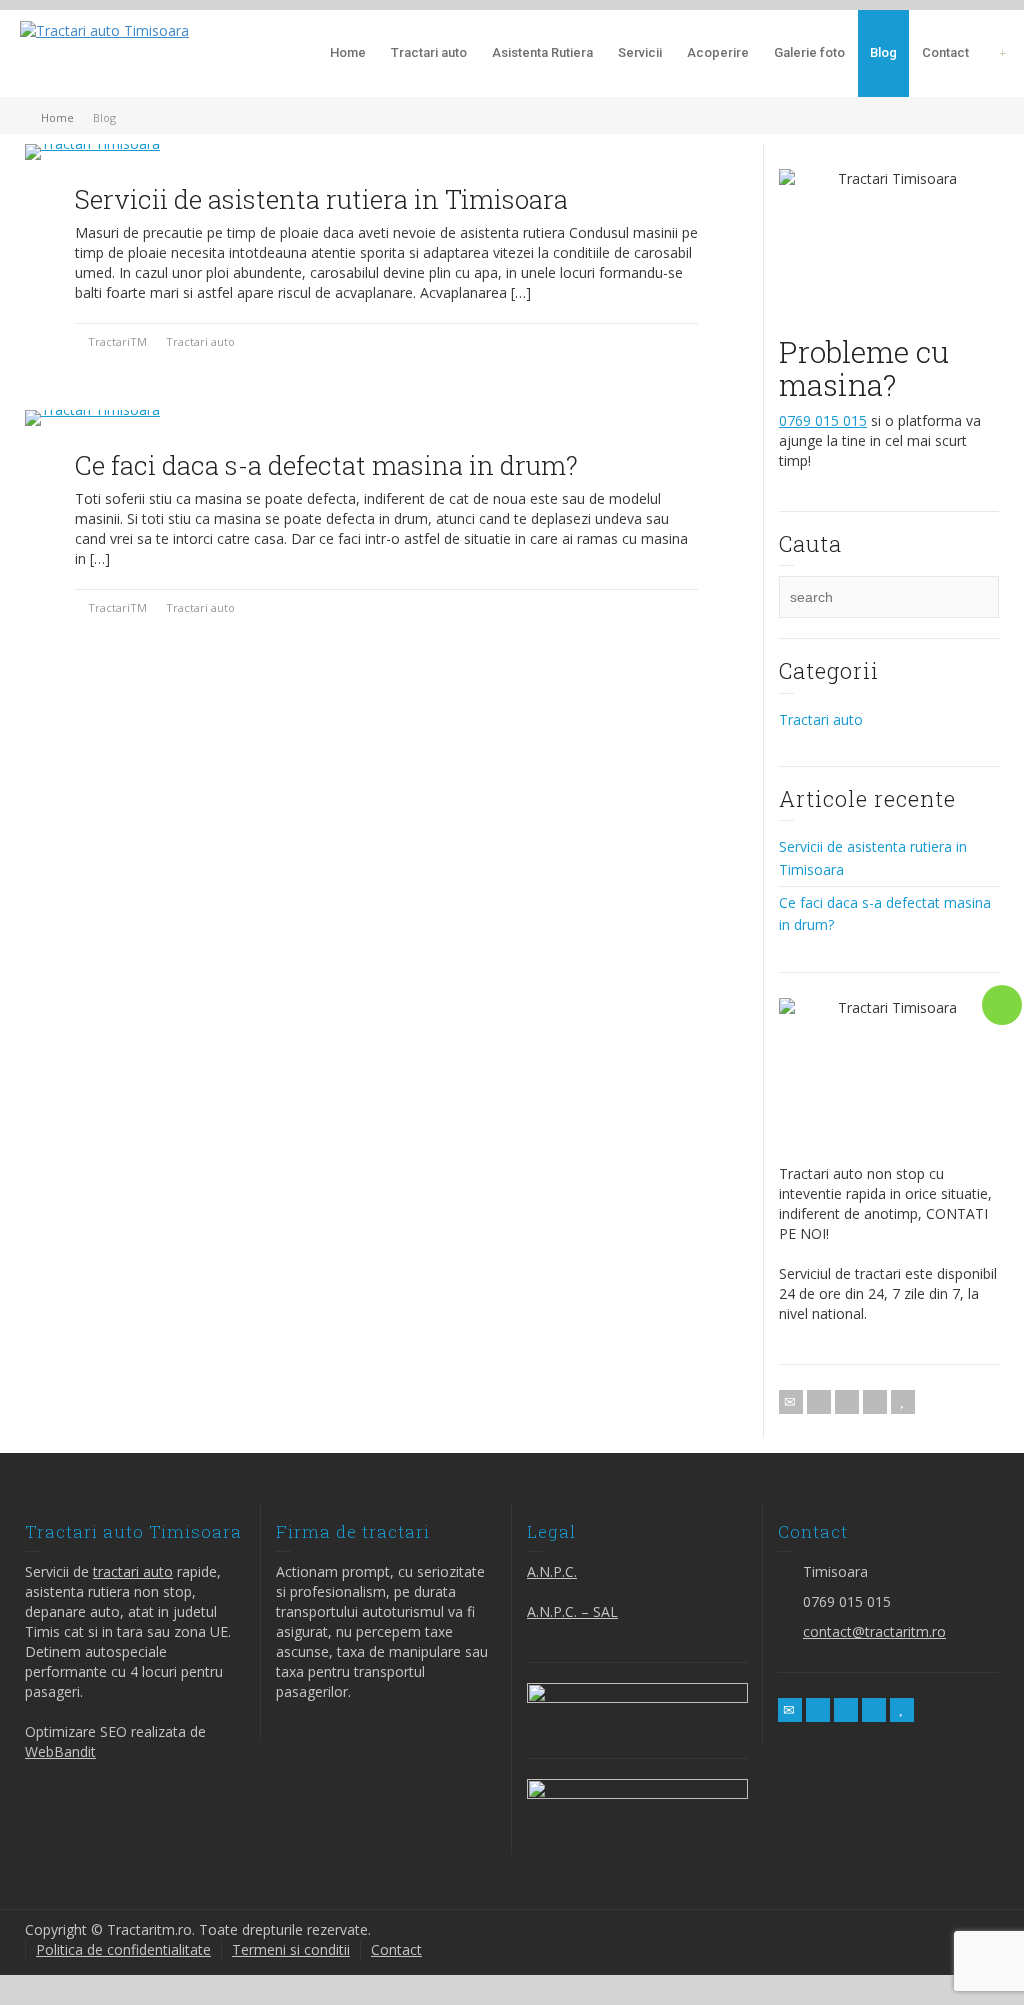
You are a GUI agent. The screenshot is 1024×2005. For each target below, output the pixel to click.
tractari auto (133, 1571)
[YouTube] (903, 1402)
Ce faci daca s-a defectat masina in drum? (326, 465)
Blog (883, 52)
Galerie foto (809, 52)
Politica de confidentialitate (123, 1949)
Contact (945, 52)
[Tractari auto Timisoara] (104, 29)
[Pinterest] (875, 1402)
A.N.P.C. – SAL (572, 1611)
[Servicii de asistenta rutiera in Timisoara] (92, 152)
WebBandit (60, 1751)
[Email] (791, 1402)
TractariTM (117, 341)
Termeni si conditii (291, 1949)
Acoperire (718, 52)
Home (348, 52)
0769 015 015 (823, 420)
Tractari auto (429, 52)
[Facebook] (847, 1402)
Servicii (640, 52)
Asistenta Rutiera (542, 52)
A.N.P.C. (552, 1571)
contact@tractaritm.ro (874, 1631)
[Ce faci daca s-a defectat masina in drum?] (92, 418)
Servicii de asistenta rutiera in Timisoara (321, 199)
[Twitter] (819, 1402)
